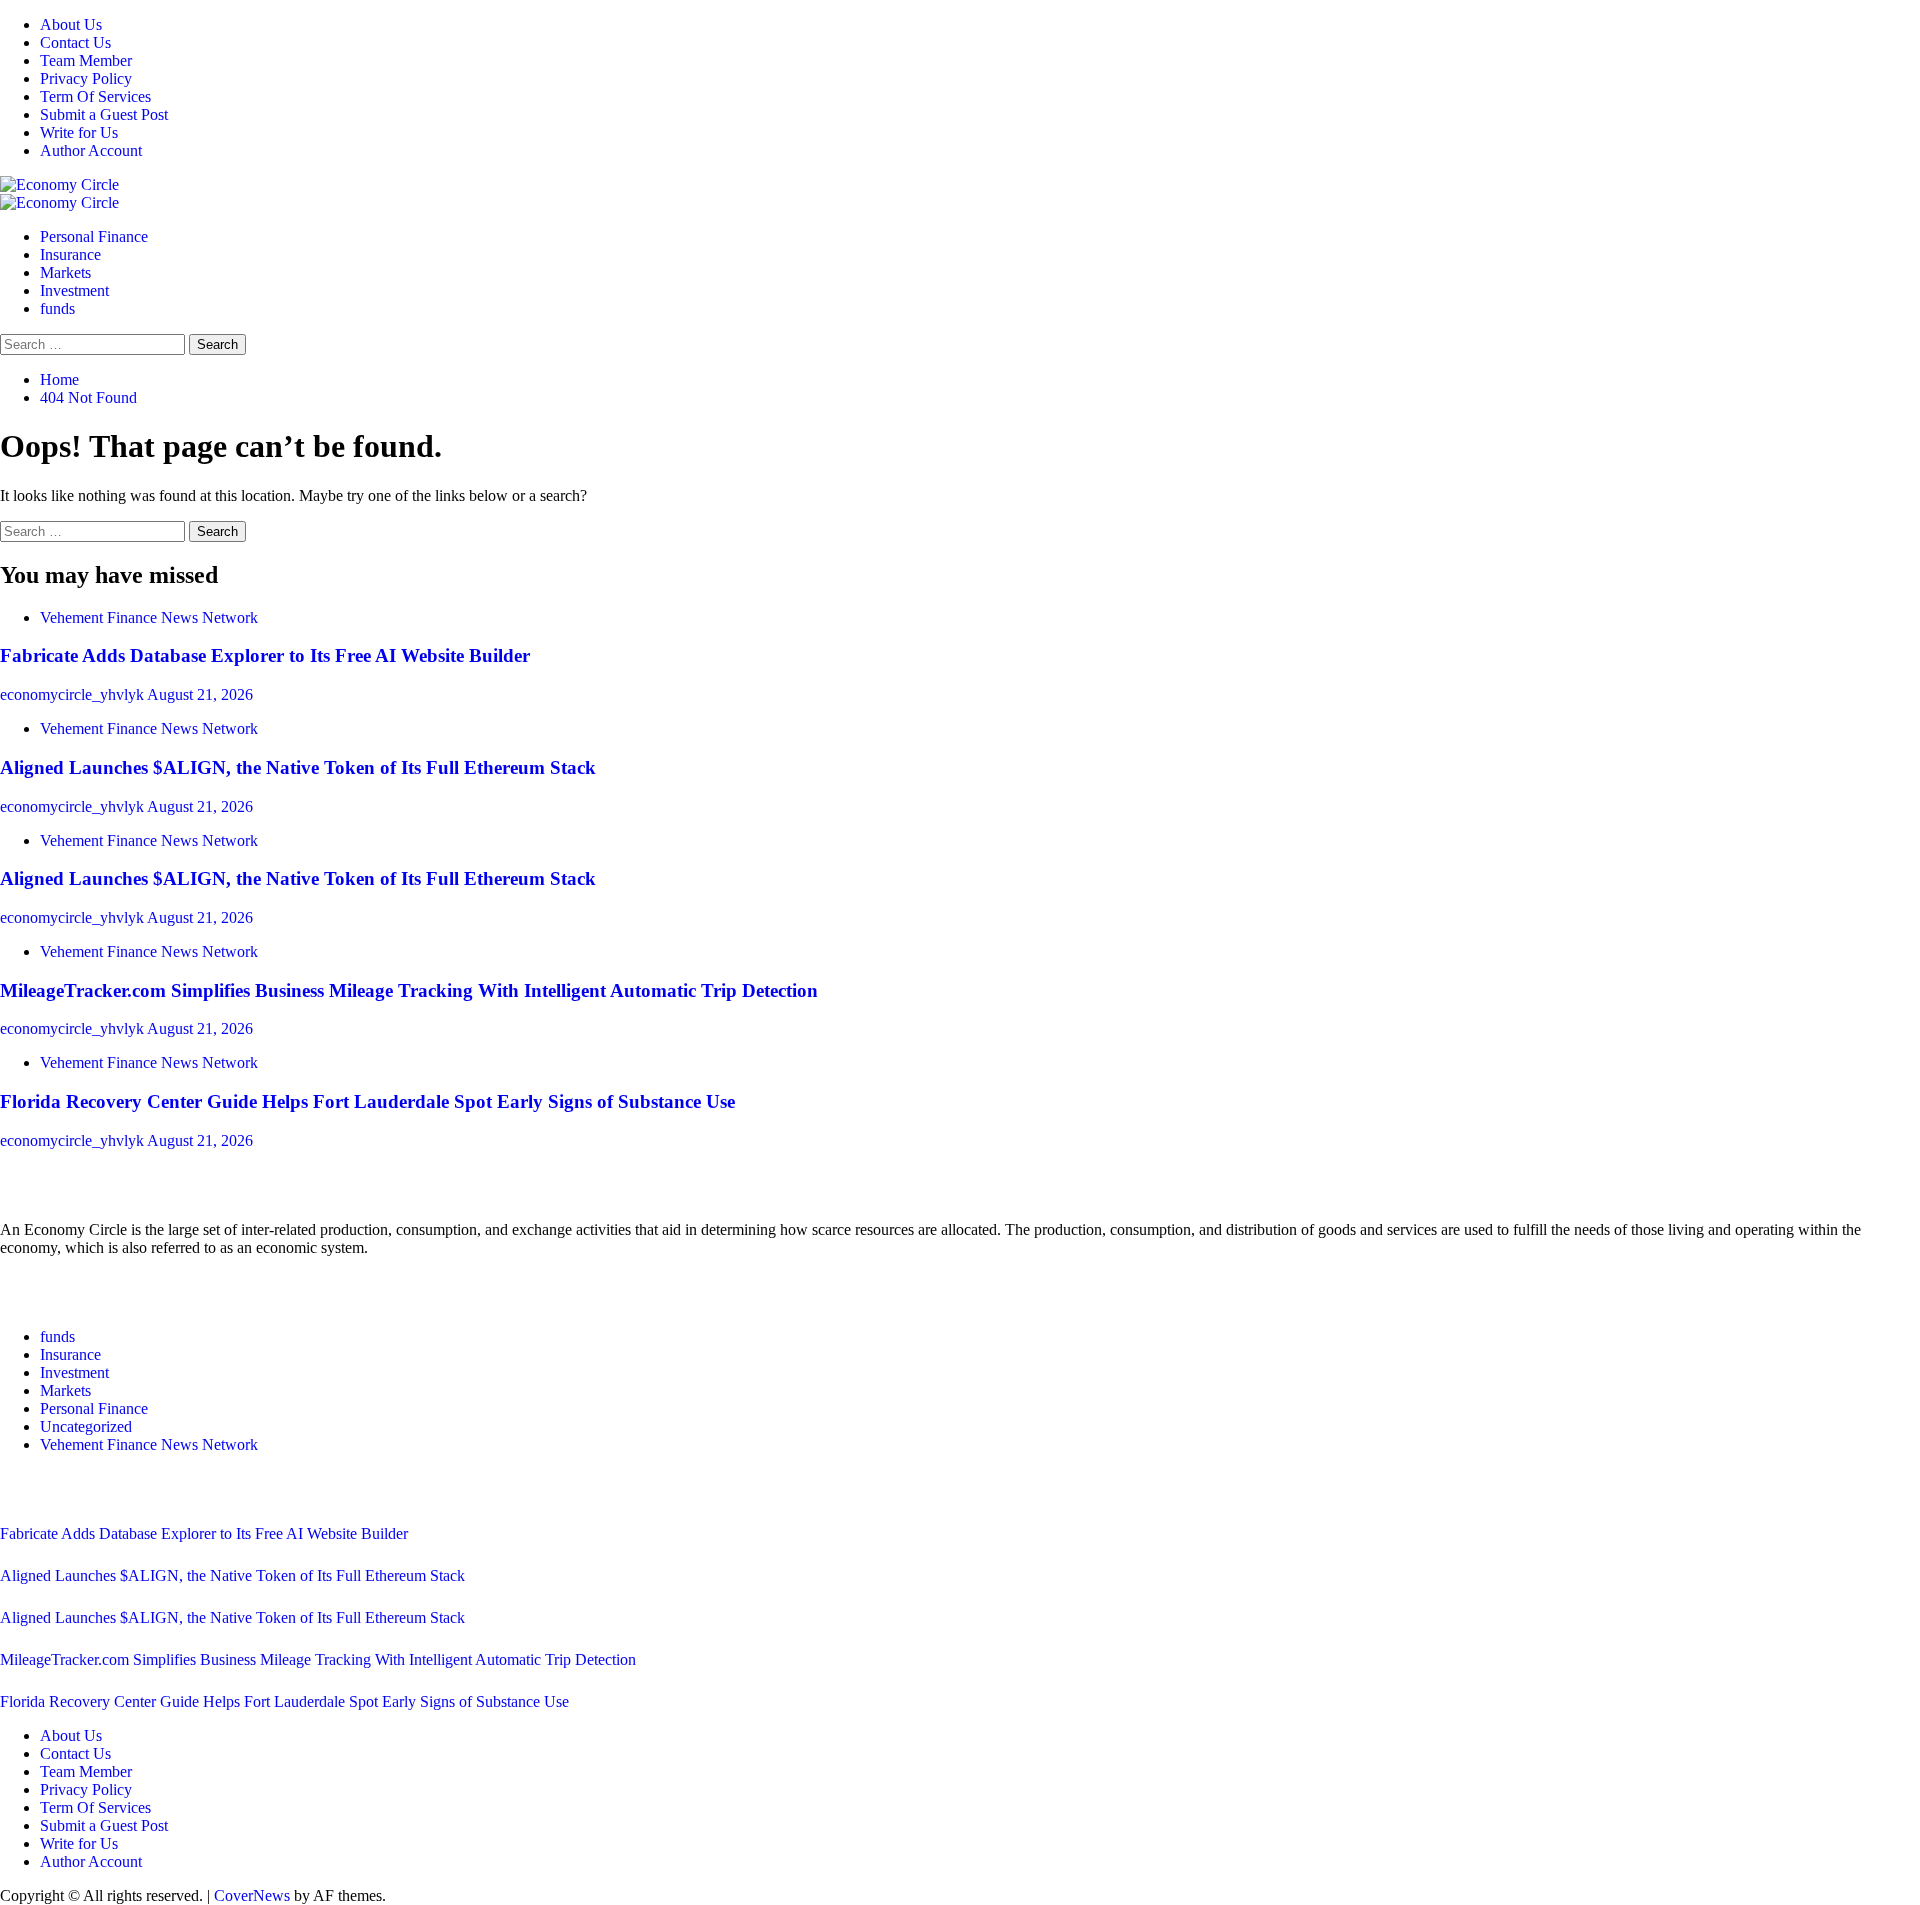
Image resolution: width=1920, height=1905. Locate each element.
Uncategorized (86, 1426)
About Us (71, 24)
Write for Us (79, 132)
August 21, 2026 (200, 694)
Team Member (86, 60)
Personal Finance (94, 236)
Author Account (91, 150)
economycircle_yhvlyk (73, 694)
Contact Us (75, 42)
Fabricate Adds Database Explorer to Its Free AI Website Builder (265, 655)
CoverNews (252, 1895)
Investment (74, 290)
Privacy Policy (86, 78)
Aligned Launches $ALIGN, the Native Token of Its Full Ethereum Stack (298, 767)
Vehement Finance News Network (149, 617)
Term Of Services (95, 96)
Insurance (70, 254)
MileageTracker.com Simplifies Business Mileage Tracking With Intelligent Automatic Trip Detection (409, 990)
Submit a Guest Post (104, 114)
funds (57, 308)
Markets (65, 272)
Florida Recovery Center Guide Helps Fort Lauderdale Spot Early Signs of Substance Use (367, 1101)
